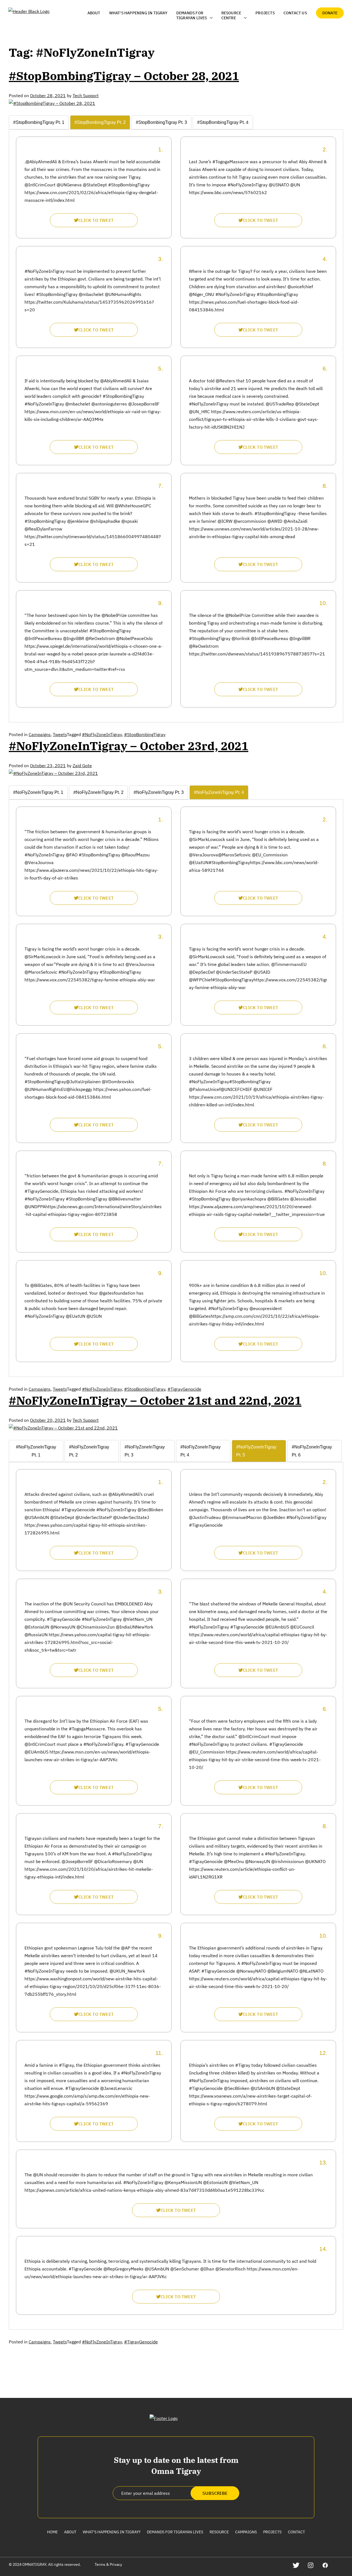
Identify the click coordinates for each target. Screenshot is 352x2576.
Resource (219, 2532)
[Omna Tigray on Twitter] (296, 2565)
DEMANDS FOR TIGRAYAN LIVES (192, 15)
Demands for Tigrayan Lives (175, 2532)
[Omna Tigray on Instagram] (311, 2565)
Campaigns (40, 734)
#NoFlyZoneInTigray (102, 734)
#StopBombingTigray (145, 734)
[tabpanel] (176, 422)
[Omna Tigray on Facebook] (325, 2565)
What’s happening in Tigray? (112, 2532)
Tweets (60, 734)
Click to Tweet (96, 220)
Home (52, 2532)
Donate (330, 13)
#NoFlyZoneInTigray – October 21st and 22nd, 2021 (155, 1400)
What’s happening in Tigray (138, 13)
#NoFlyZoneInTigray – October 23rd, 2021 (129, 746)
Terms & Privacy (108, 2564)
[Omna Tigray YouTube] (340, 2565)
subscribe (215, 2493)
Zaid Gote (82, 766)
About (94, 13)
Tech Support (86, 96)
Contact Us (295, 13)
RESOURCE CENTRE (231, 15)
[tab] (39, 122)
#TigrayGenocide (184, 1389)
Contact (296, 2532)
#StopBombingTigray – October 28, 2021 (124, 76)
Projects (265, 13)
